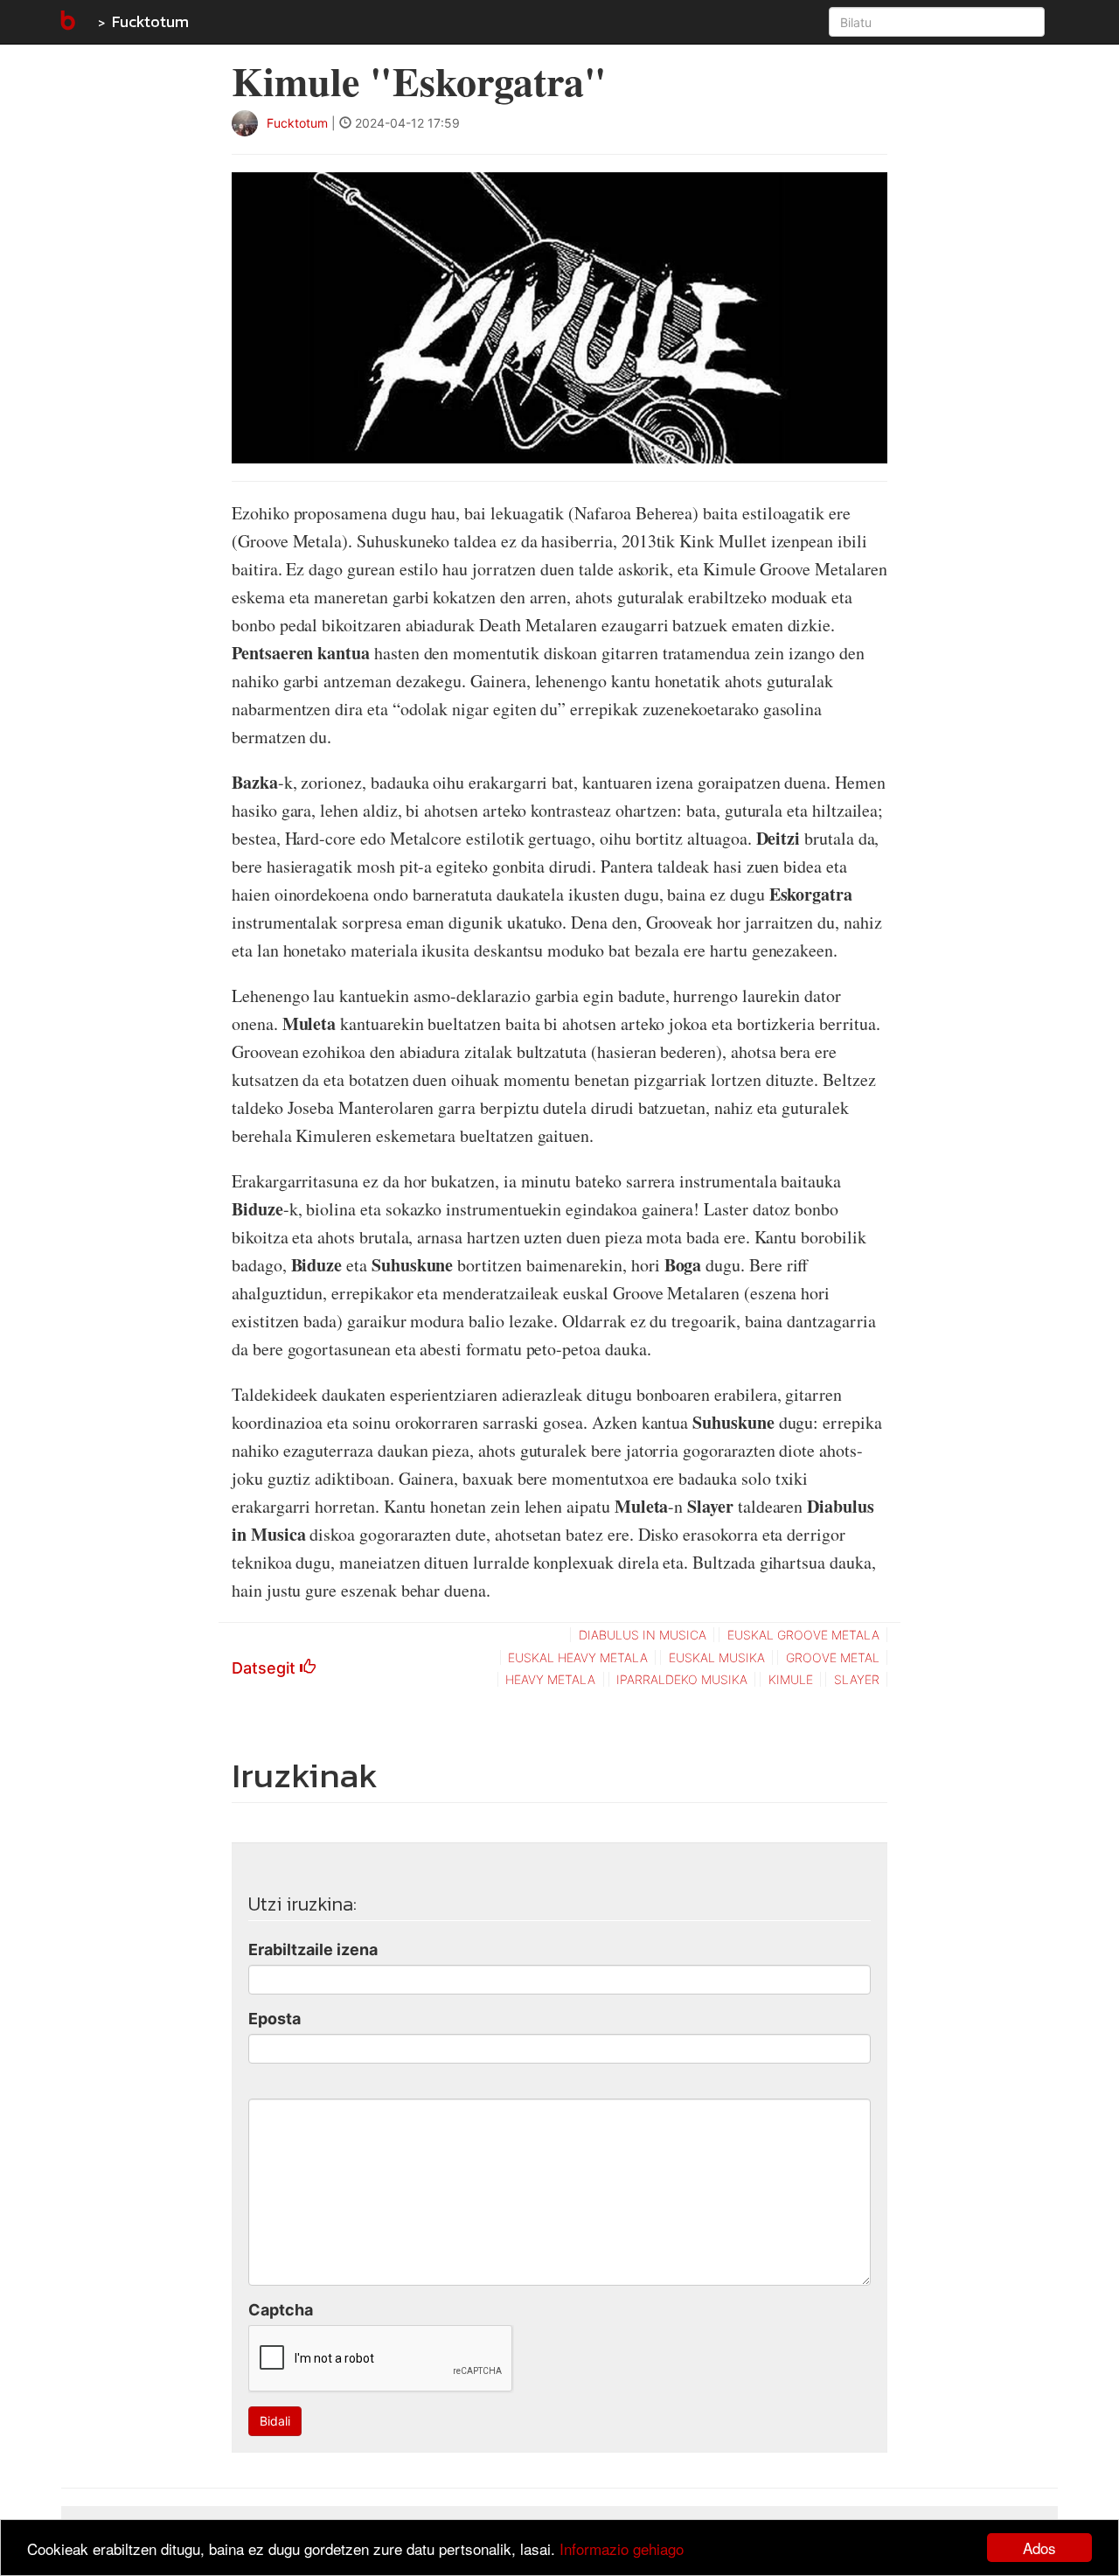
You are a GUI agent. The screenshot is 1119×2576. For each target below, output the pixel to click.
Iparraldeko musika (682, 1679)
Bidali (275, 2421)
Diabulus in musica (643, 1635)
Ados (1039, 2548)
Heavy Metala (550, 1679)
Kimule (791, 1679)
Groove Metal (833, 1657)
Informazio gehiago (622, 2548)
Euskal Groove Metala (803, 1635)
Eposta (275, 2019)
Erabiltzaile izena (313, 1949)
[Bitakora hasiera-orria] (66, 22)
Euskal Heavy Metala (578, 1657)
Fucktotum (150, 21)
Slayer (857, 1679)
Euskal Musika (717, 1657)
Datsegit (266, 1668)
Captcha (281, 2310)
